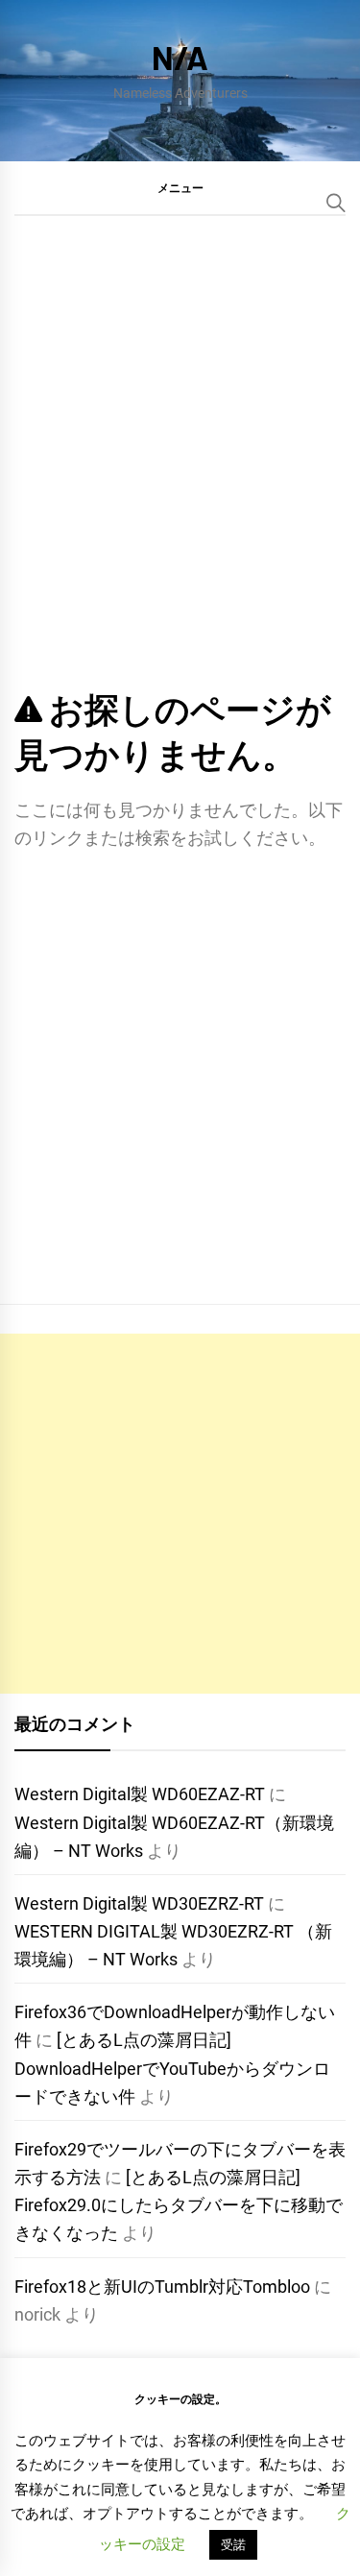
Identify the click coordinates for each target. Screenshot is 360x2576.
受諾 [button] (233, 2545)
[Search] (336, 203)
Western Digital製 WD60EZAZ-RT (140, 1794)
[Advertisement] (180, 1514)
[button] (180, 187)
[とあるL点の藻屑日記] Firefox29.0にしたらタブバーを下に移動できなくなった (179, 2205)
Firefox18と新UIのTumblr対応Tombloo (162, 2287)
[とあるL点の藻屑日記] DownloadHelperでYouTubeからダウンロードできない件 (172, 2068)
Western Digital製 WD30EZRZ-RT (139, 1903)
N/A (180, 57)
